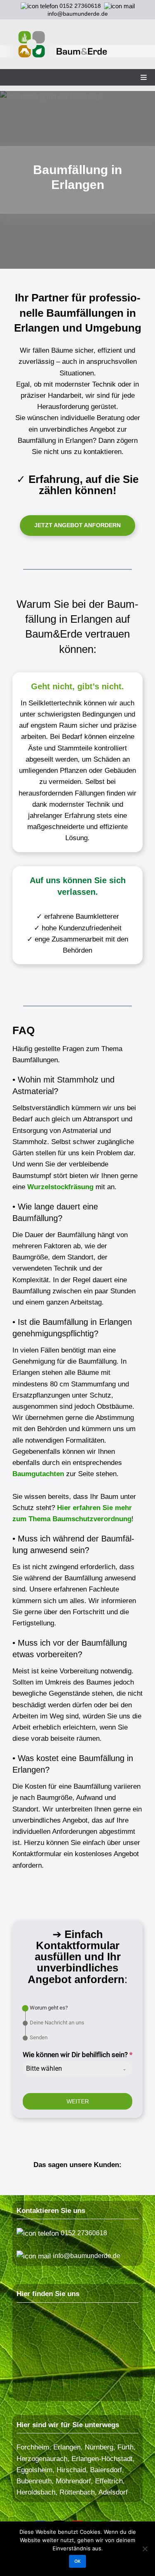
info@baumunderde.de (78, 14)
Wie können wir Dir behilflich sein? (77, 2055)
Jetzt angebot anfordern (77, 525)
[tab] (45, 2008)
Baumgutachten (38, 1474)
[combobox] (77, 2069)
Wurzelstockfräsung (60, 1187)
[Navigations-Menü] (144, 77)
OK (77, 2561)
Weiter (78, 2101)
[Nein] (145, 2549)
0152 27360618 (80, 6)
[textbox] (70, 2069)
